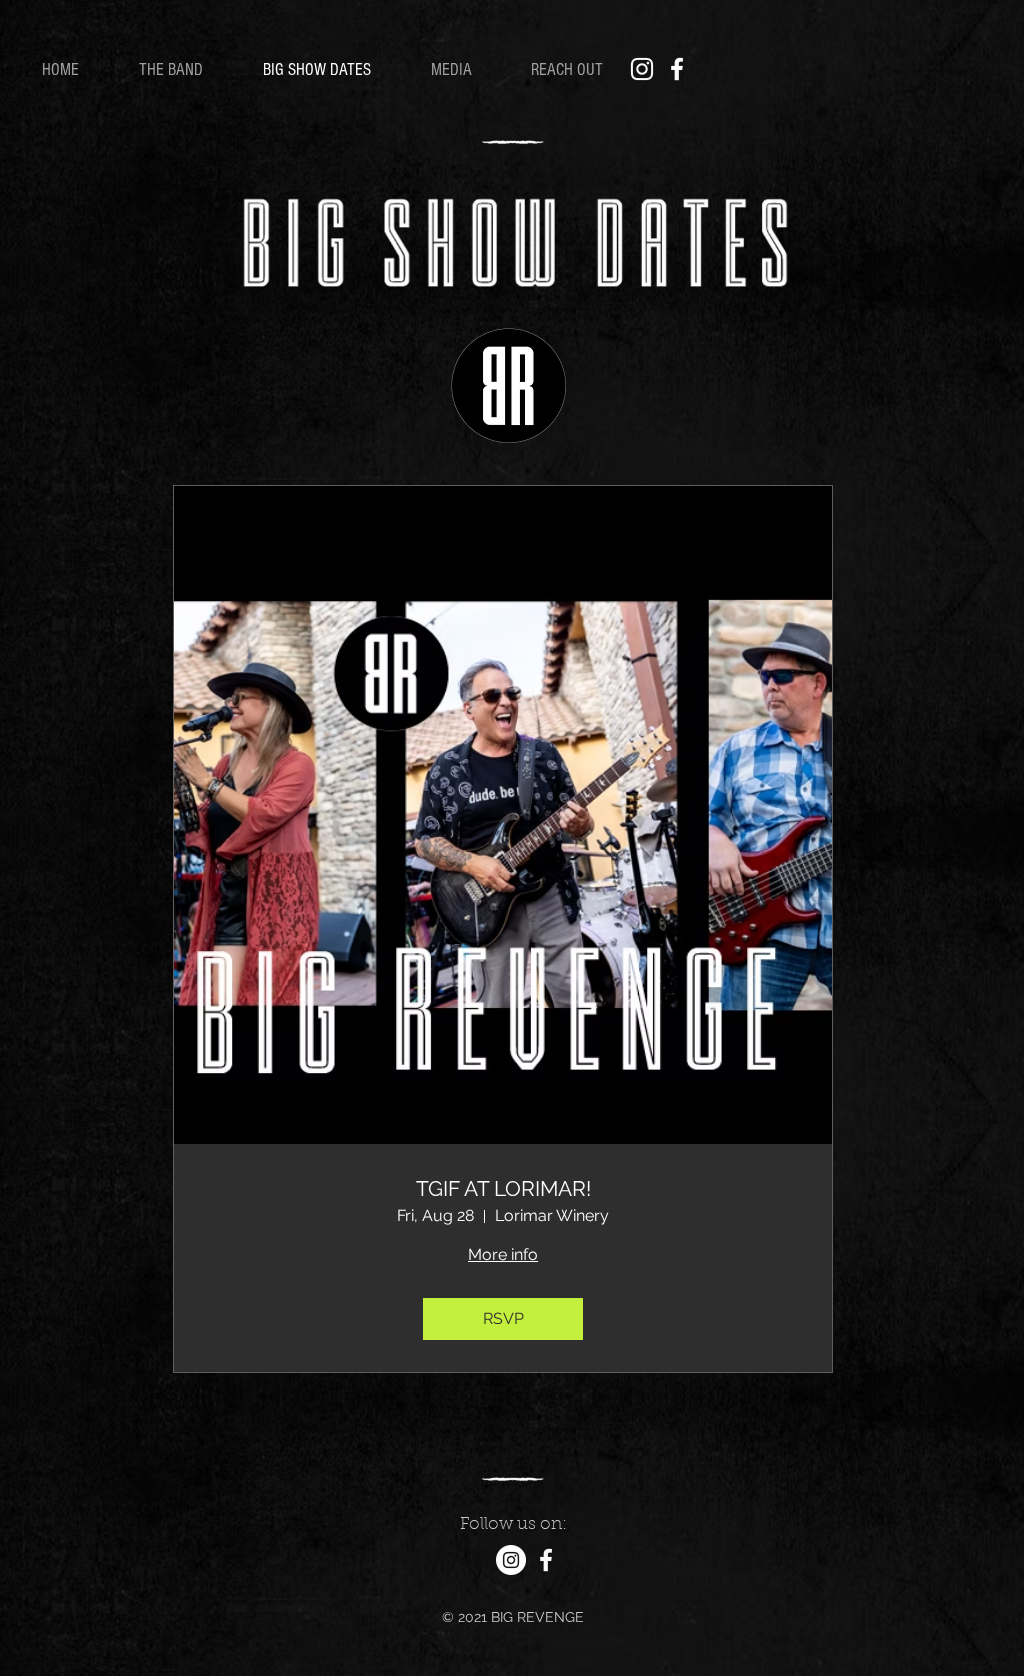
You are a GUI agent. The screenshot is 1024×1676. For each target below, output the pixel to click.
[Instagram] (642, 69)
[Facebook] (677, 69)
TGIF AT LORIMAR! (503, 1188)
